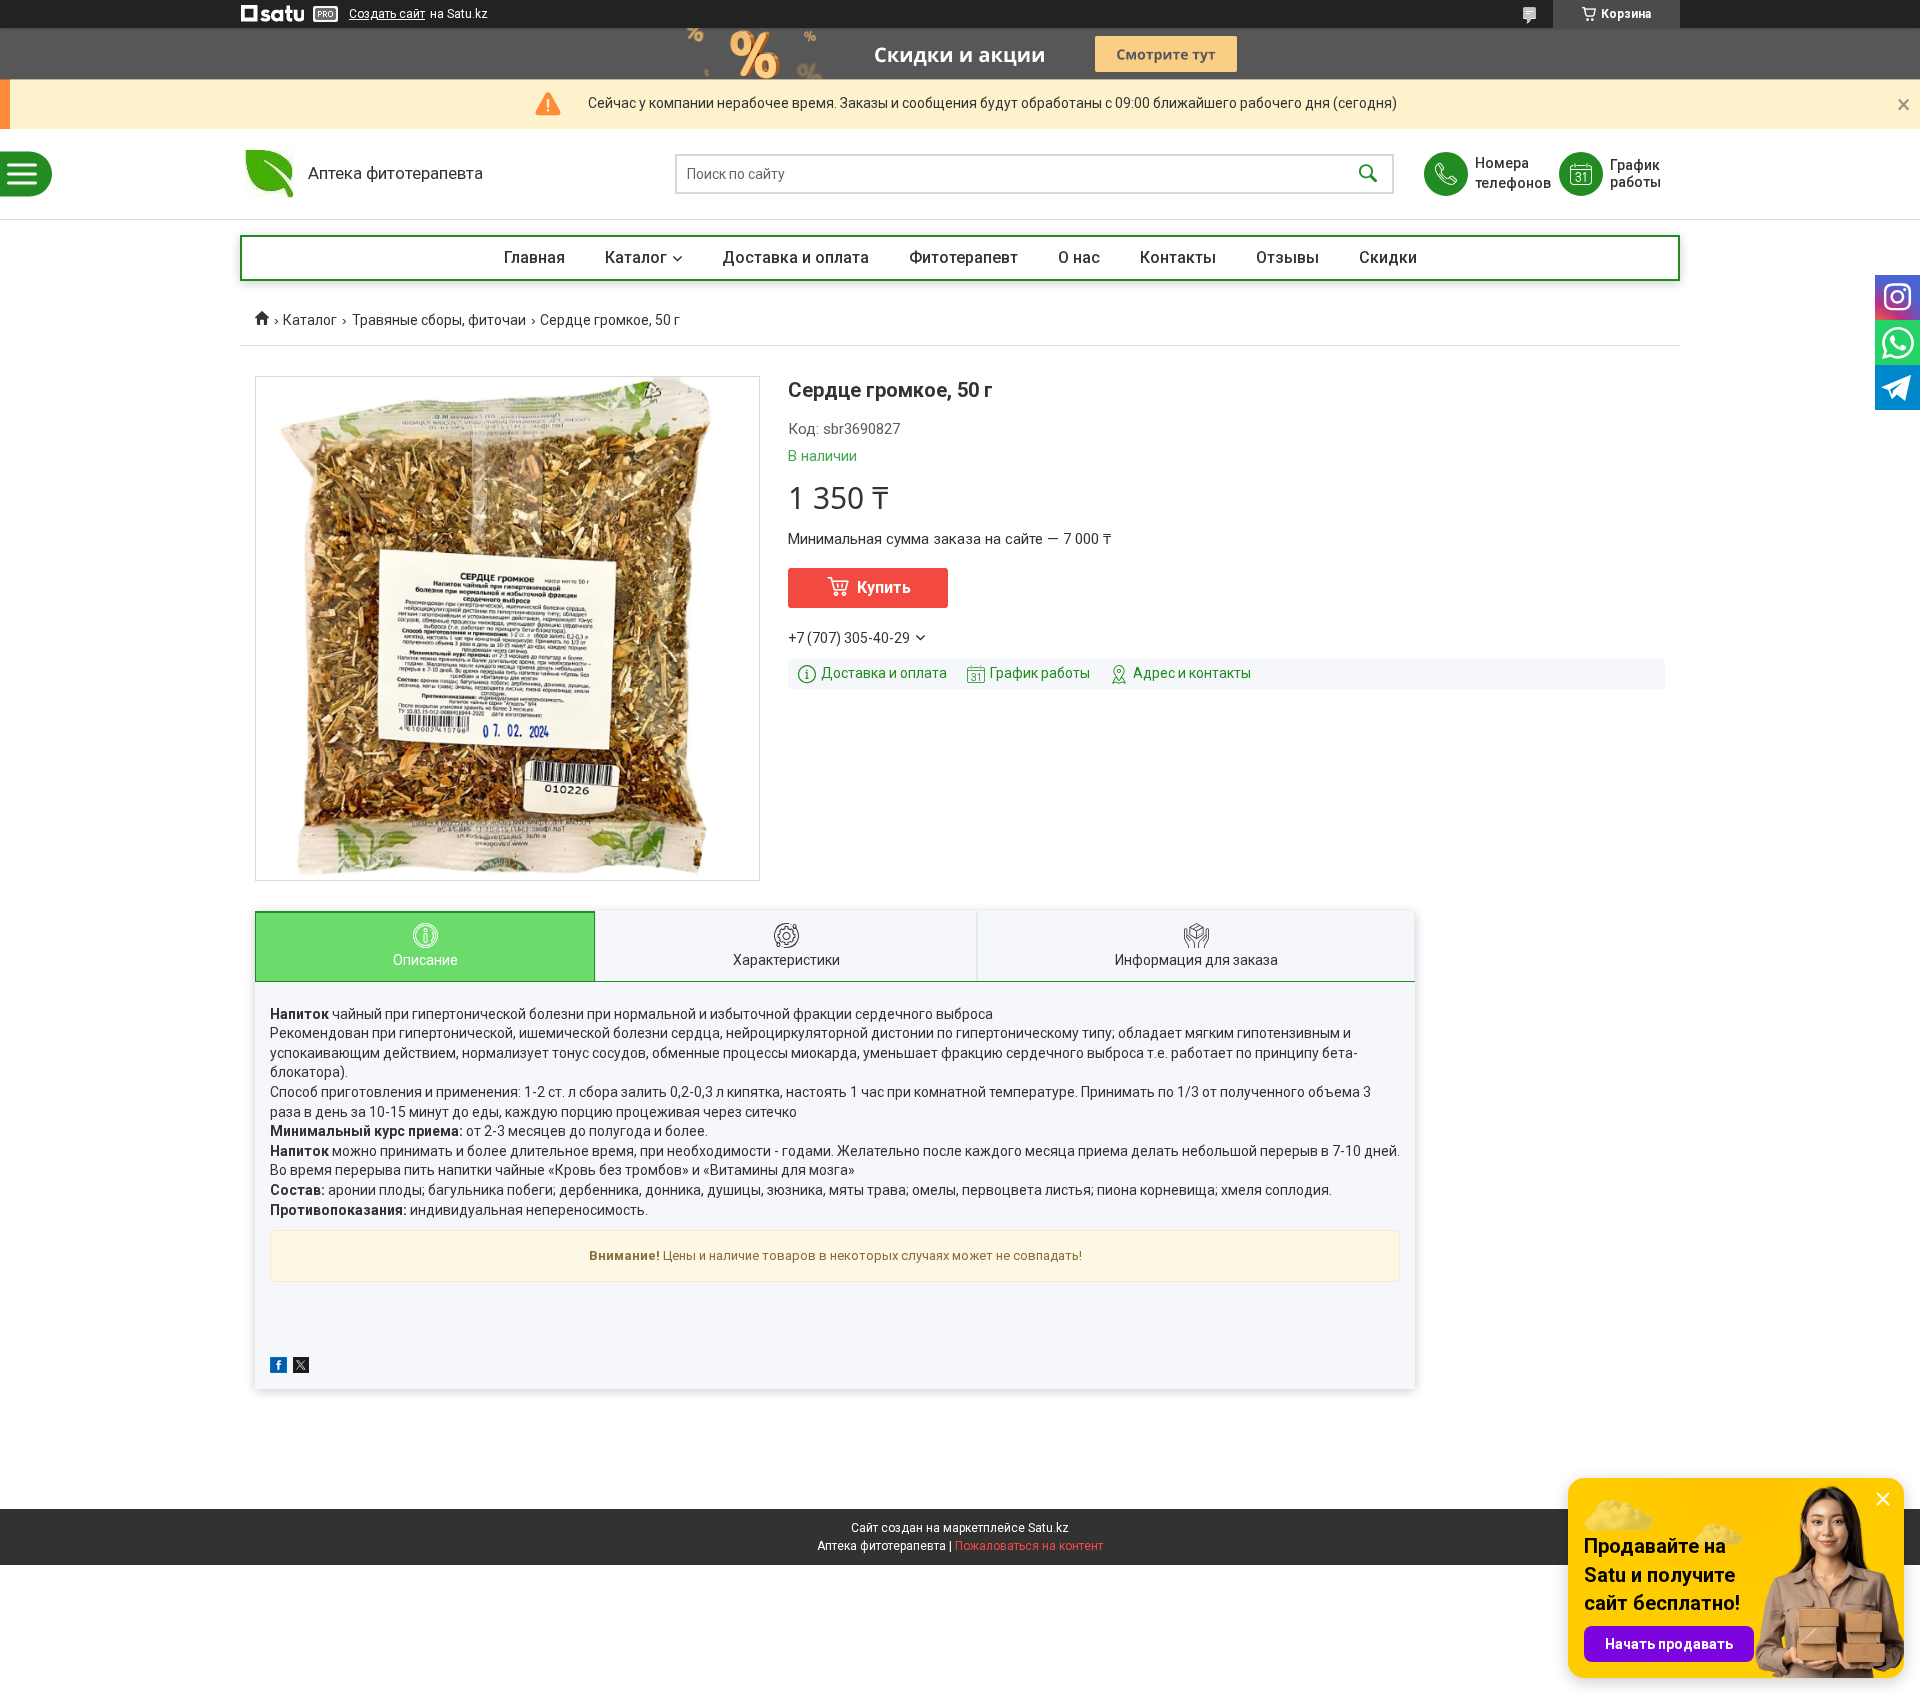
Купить (884, 587)
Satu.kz (1048, 1528)
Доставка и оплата (795, 257)
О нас (1079, 257)
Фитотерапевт (963, 257)
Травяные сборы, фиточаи (439, 320)
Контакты (1178, 257)
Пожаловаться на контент (1029, 1546)
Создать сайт (387, 14)
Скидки (1388, 257)
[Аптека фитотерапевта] (269, 174)
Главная (534, 257)
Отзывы (1287, 257)
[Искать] (1368, 174)
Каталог (636, 257)
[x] (301, 1368)
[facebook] (278, 1368)
